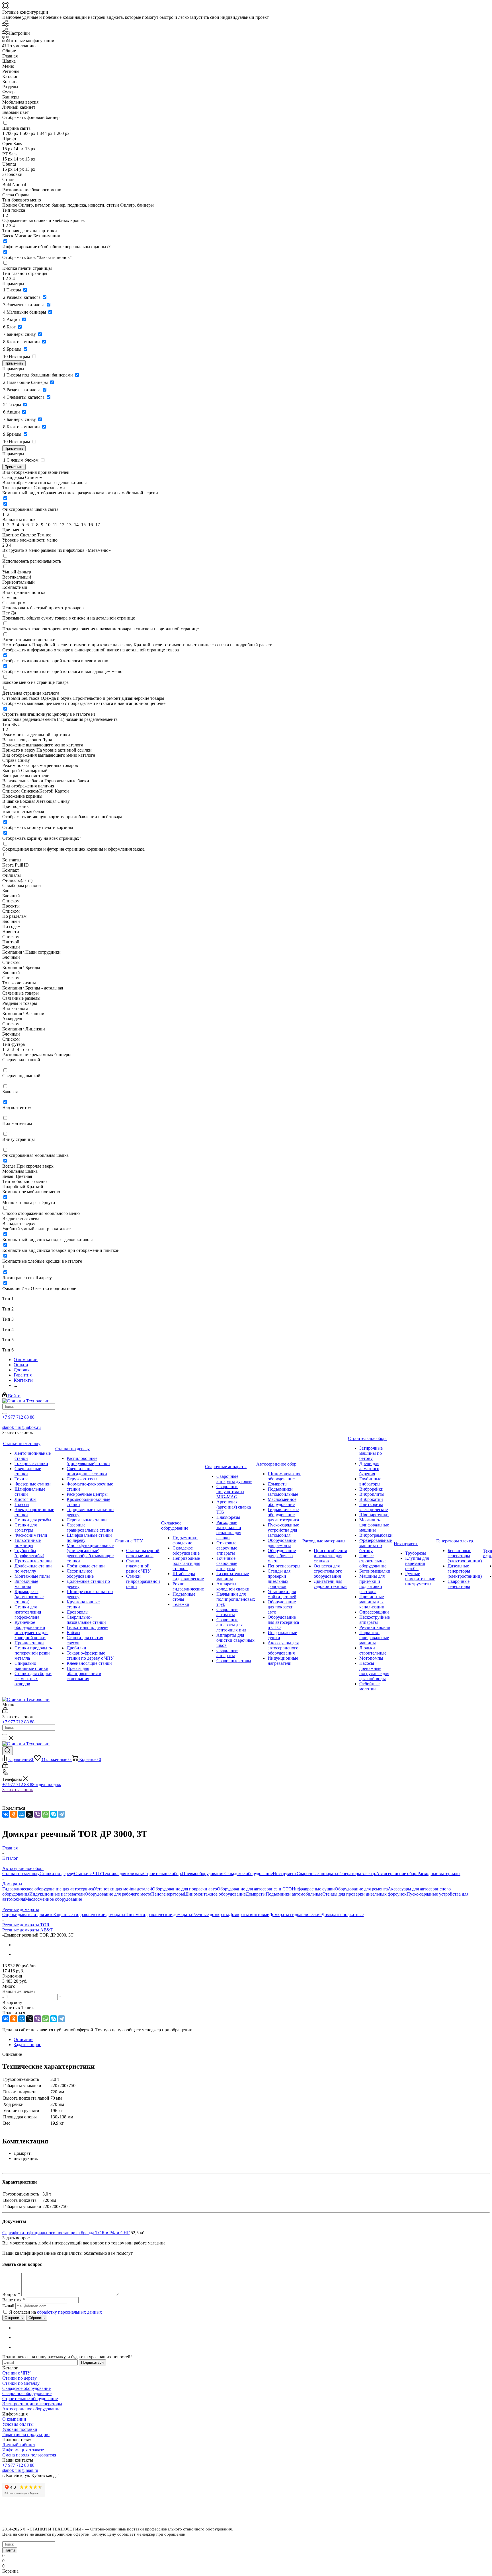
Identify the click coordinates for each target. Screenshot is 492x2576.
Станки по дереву (57, 1874)
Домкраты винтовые (249, 1914)
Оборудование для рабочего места (118, 1894)
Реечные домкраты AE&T (27, 1930)
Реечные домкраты (211, 1914)
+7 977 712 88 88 (18, 1417)
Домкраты (256, 1894)
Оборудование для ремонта (361, 1889)
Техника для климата (123, 1874)
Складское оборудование (249, 1874)
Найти (10, 2550)
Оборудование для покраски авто (184, 1889)
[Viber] (38, 1814)
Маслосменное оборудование (54, 1899)
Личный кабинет (19, 2445)
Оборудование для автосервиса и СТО (254, 1889)
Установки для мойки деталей (123, 1889)
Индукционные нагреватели (57, 1894)
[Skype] (54, 1814)
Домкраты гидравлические (295, 1914)
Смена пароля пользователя (29, 2455)
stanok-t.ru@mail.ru (20, 2470)
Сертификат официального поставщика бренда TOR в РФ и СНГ (66, 2233)
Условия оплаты (18, 2424)
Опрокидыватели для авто (28, 1914)
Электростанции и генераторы (32, 2404)
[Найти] (5, 1413)
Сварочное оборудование (27, 2393)
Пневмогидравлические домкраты (159, 1914)
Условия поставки (20, 2429)
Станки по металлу (21, 1874)
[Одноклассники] (14, 1814)
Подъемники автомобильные (294, 1894)
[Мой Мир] (22, 1814)
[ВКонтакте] (6, 1814)
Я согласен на (56, 2312)
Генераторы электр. (357, 1874)
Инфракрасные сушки (313, 1889)
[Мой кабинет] (5, 1712)
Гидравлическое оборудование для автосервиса (48, 1889)
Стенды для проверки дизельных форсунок (364, 1894)
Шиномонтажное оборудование (215, 1894)
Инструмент (285, 1874)
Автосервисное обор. (397, 1874)
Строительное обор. (163, 1874)
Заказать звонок (18, 1790)
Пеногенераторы (168, 1894)
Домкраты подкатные (343, 1914)
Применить (14, 363)
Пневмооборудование (203, 1874)
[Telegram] (61, 1814)
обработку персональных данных (69, 2312)
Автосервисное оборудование (31, 2409)
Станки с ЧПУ (88, 1874)
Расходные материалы (439, 1874)
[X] (30, 1814)
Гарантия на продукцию (26, 2434)
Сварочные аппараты (317, 1874)
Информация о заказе (23, 2450)
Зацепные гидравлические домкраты (89, 1914)
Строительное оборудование (30, 2399)
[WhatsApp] (46, 1814)
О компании (14, 2419)
